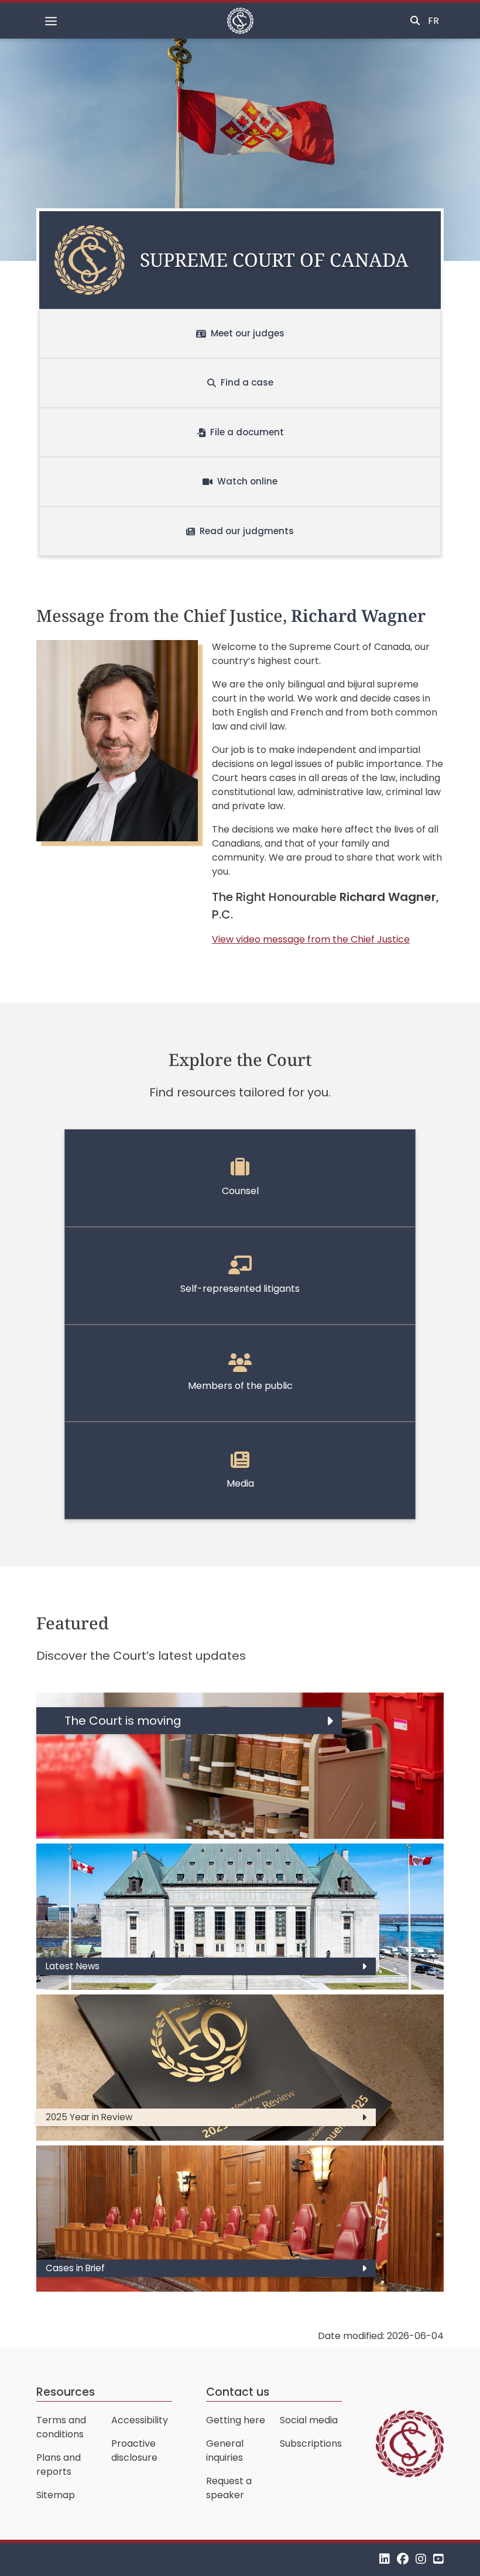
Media (240, 1483)
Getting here (236, 2420)
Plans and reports (59, 2465)
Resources (66, 2392)
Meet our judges (248, 333)
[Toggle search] (415, 21)
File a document (247, 432)
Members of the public (240, 1386)
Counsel (240, 1191)
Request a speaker (229, 2488)
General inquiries (225, 2451)
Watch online (247, 481)
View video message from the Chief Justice (311, 939)
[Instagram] (421, 2559)
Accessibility (140, 2420)
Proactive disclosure (134, 2451)
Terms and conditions (61, 2427)
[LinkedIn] (385, 2559)
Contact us (238, 2392)
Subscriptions (311, 2443)
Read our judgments (247, 531)
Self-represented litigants (240, 1289)
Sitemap (56, 2495)
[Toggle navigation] (51, 21)
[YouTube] (438, 2559)
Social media (309, 2420)
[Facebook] (403, 2559)
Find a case (247, 382)
